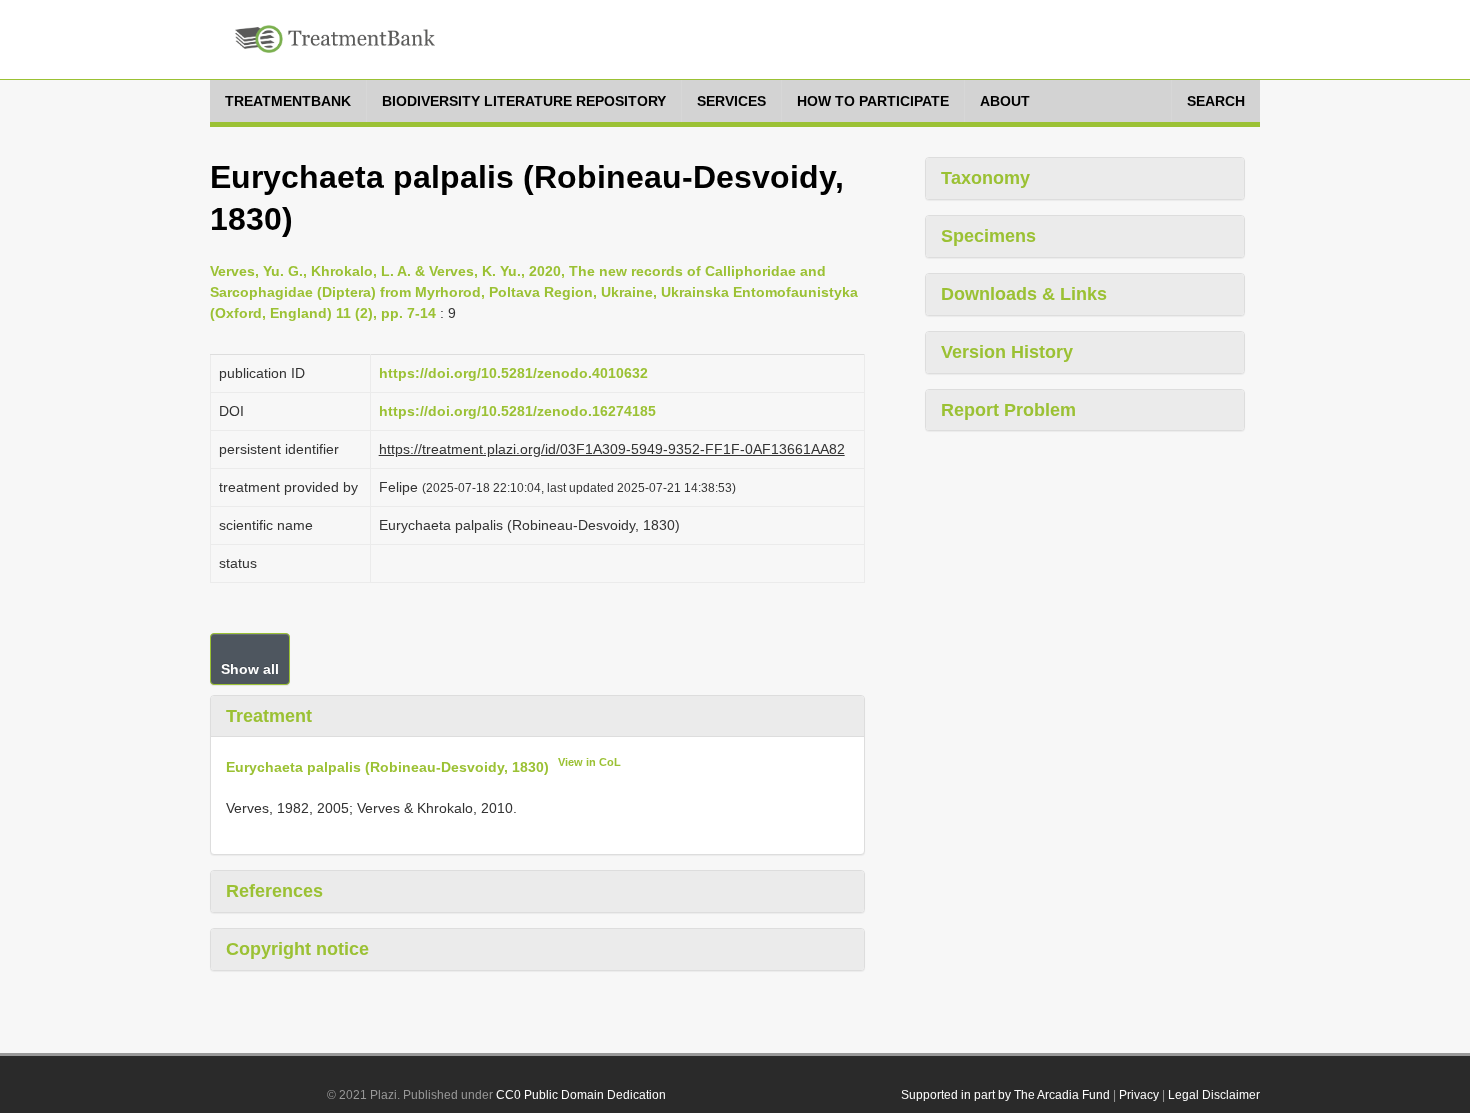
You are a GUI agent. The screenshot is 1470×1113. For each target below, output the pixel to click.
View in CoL (589, 762)
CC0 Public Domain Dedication (581, 1095)
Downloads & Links (1024, 294)
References (274, 891)
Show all (250, 669)
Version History (1007, 352)
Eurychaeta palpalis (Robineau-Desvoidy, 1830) (387, 767)
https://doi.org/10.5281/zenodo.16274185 (517, 411)
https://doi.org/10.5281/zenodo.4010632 (513, 373)
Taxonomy (985, 178)
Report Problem (1008, 410)
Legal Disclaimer (1214, 1095)
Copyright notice (297, 949)
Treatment (269, 716)
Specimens (988, 236)
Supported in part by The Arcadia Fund (1005, 1095)
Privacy (1139, 1095)
